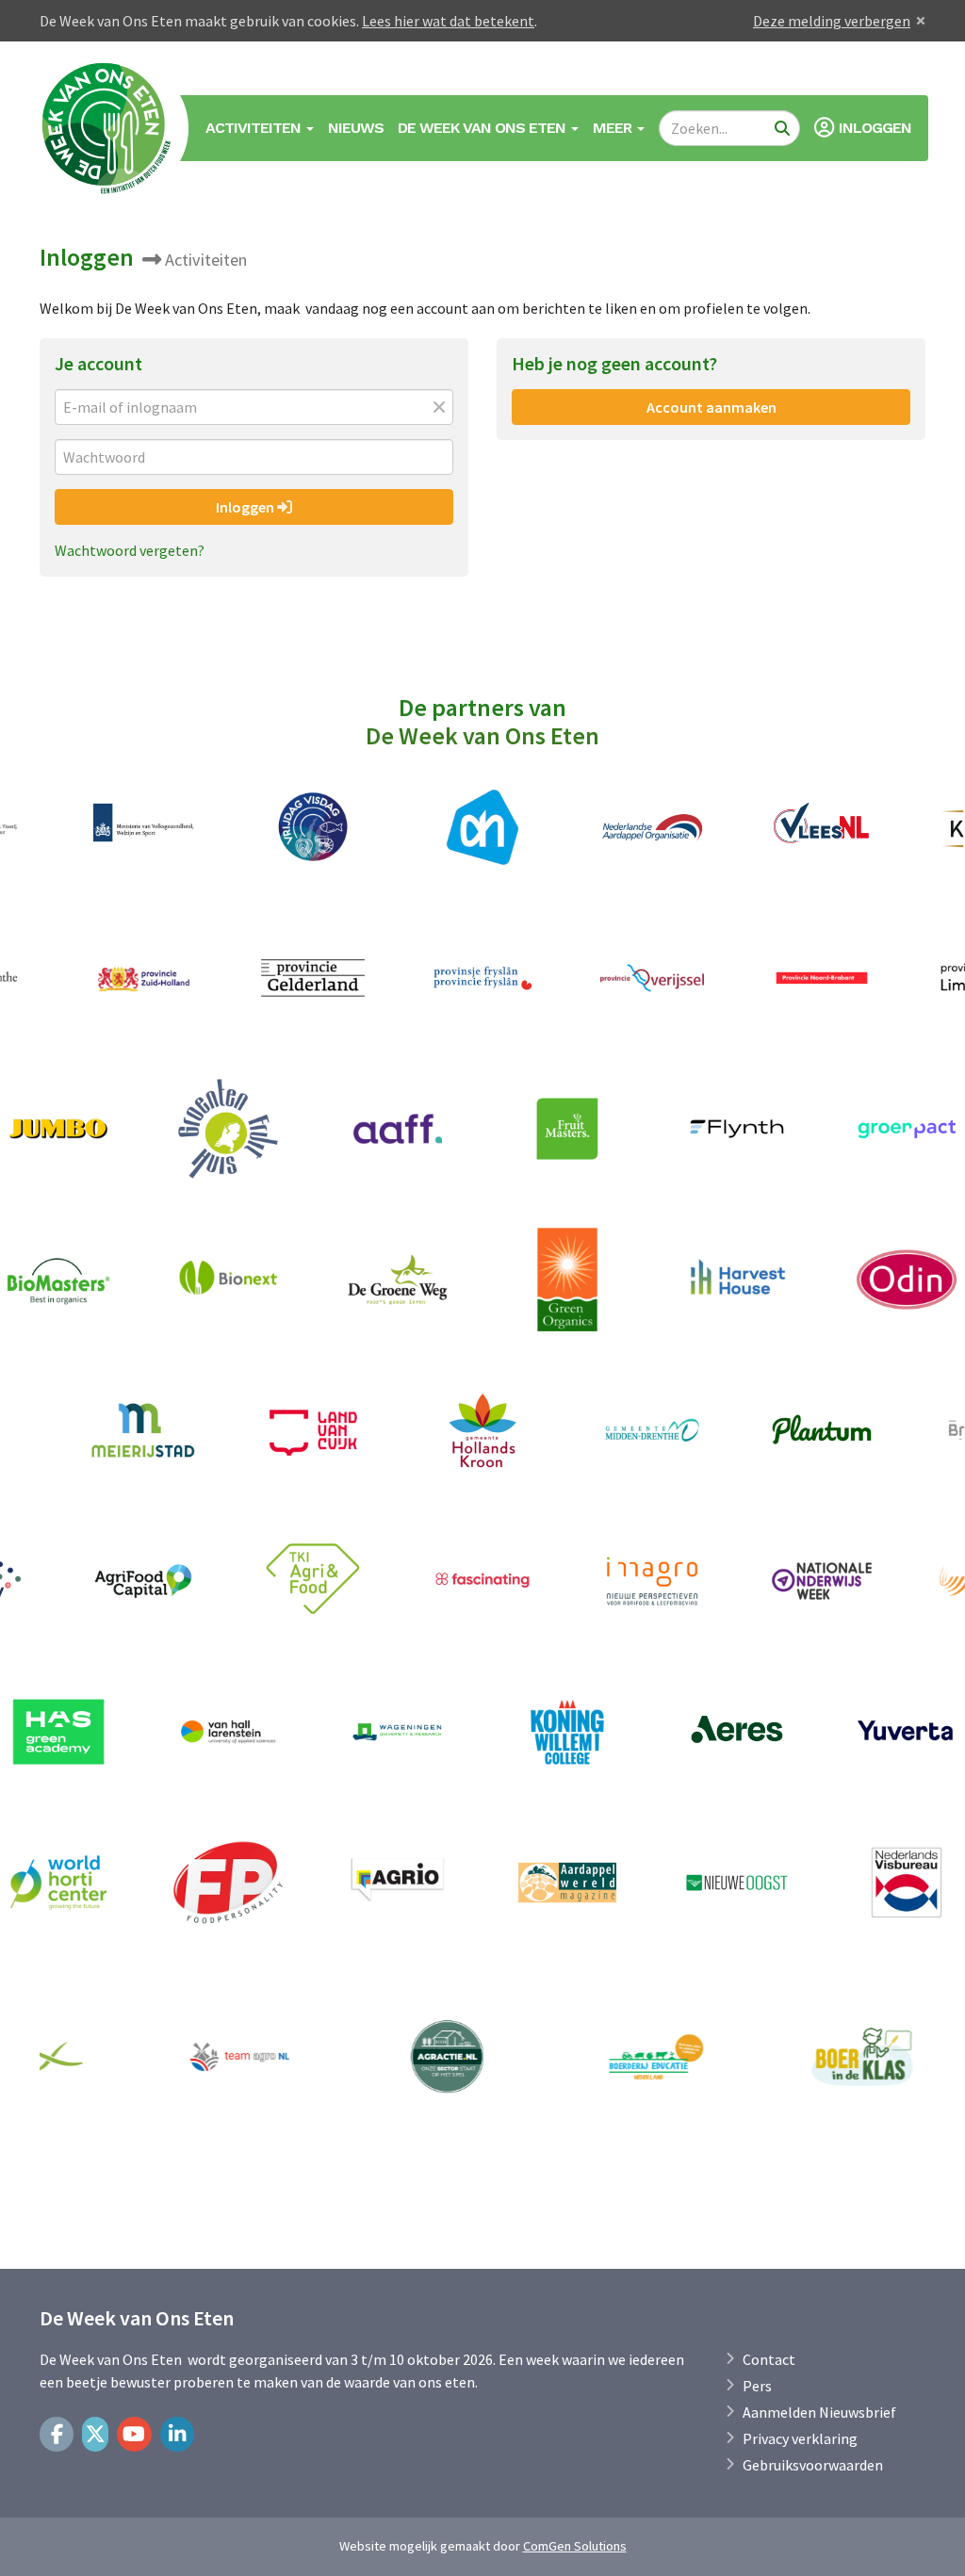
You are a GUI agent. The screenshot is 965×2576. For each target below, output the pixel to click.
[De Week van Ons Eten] (107, 128)
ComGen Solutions (575, 2546)
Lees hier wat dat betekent (448, 21)
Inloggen (246, 507)
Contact (769, 2359)
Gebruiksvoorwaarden (813, 2465)
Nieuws (356, 128)
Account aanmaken (711, 407)
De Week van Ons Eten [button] (483, 128)
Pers (757, 2386)
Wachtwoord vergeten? (130, 550)
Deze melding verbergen (832, 21)
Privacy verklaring (800, 2438)
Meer (614, 128)
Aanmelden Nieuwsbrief (819, 2412)
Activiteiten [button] (255, 128)
